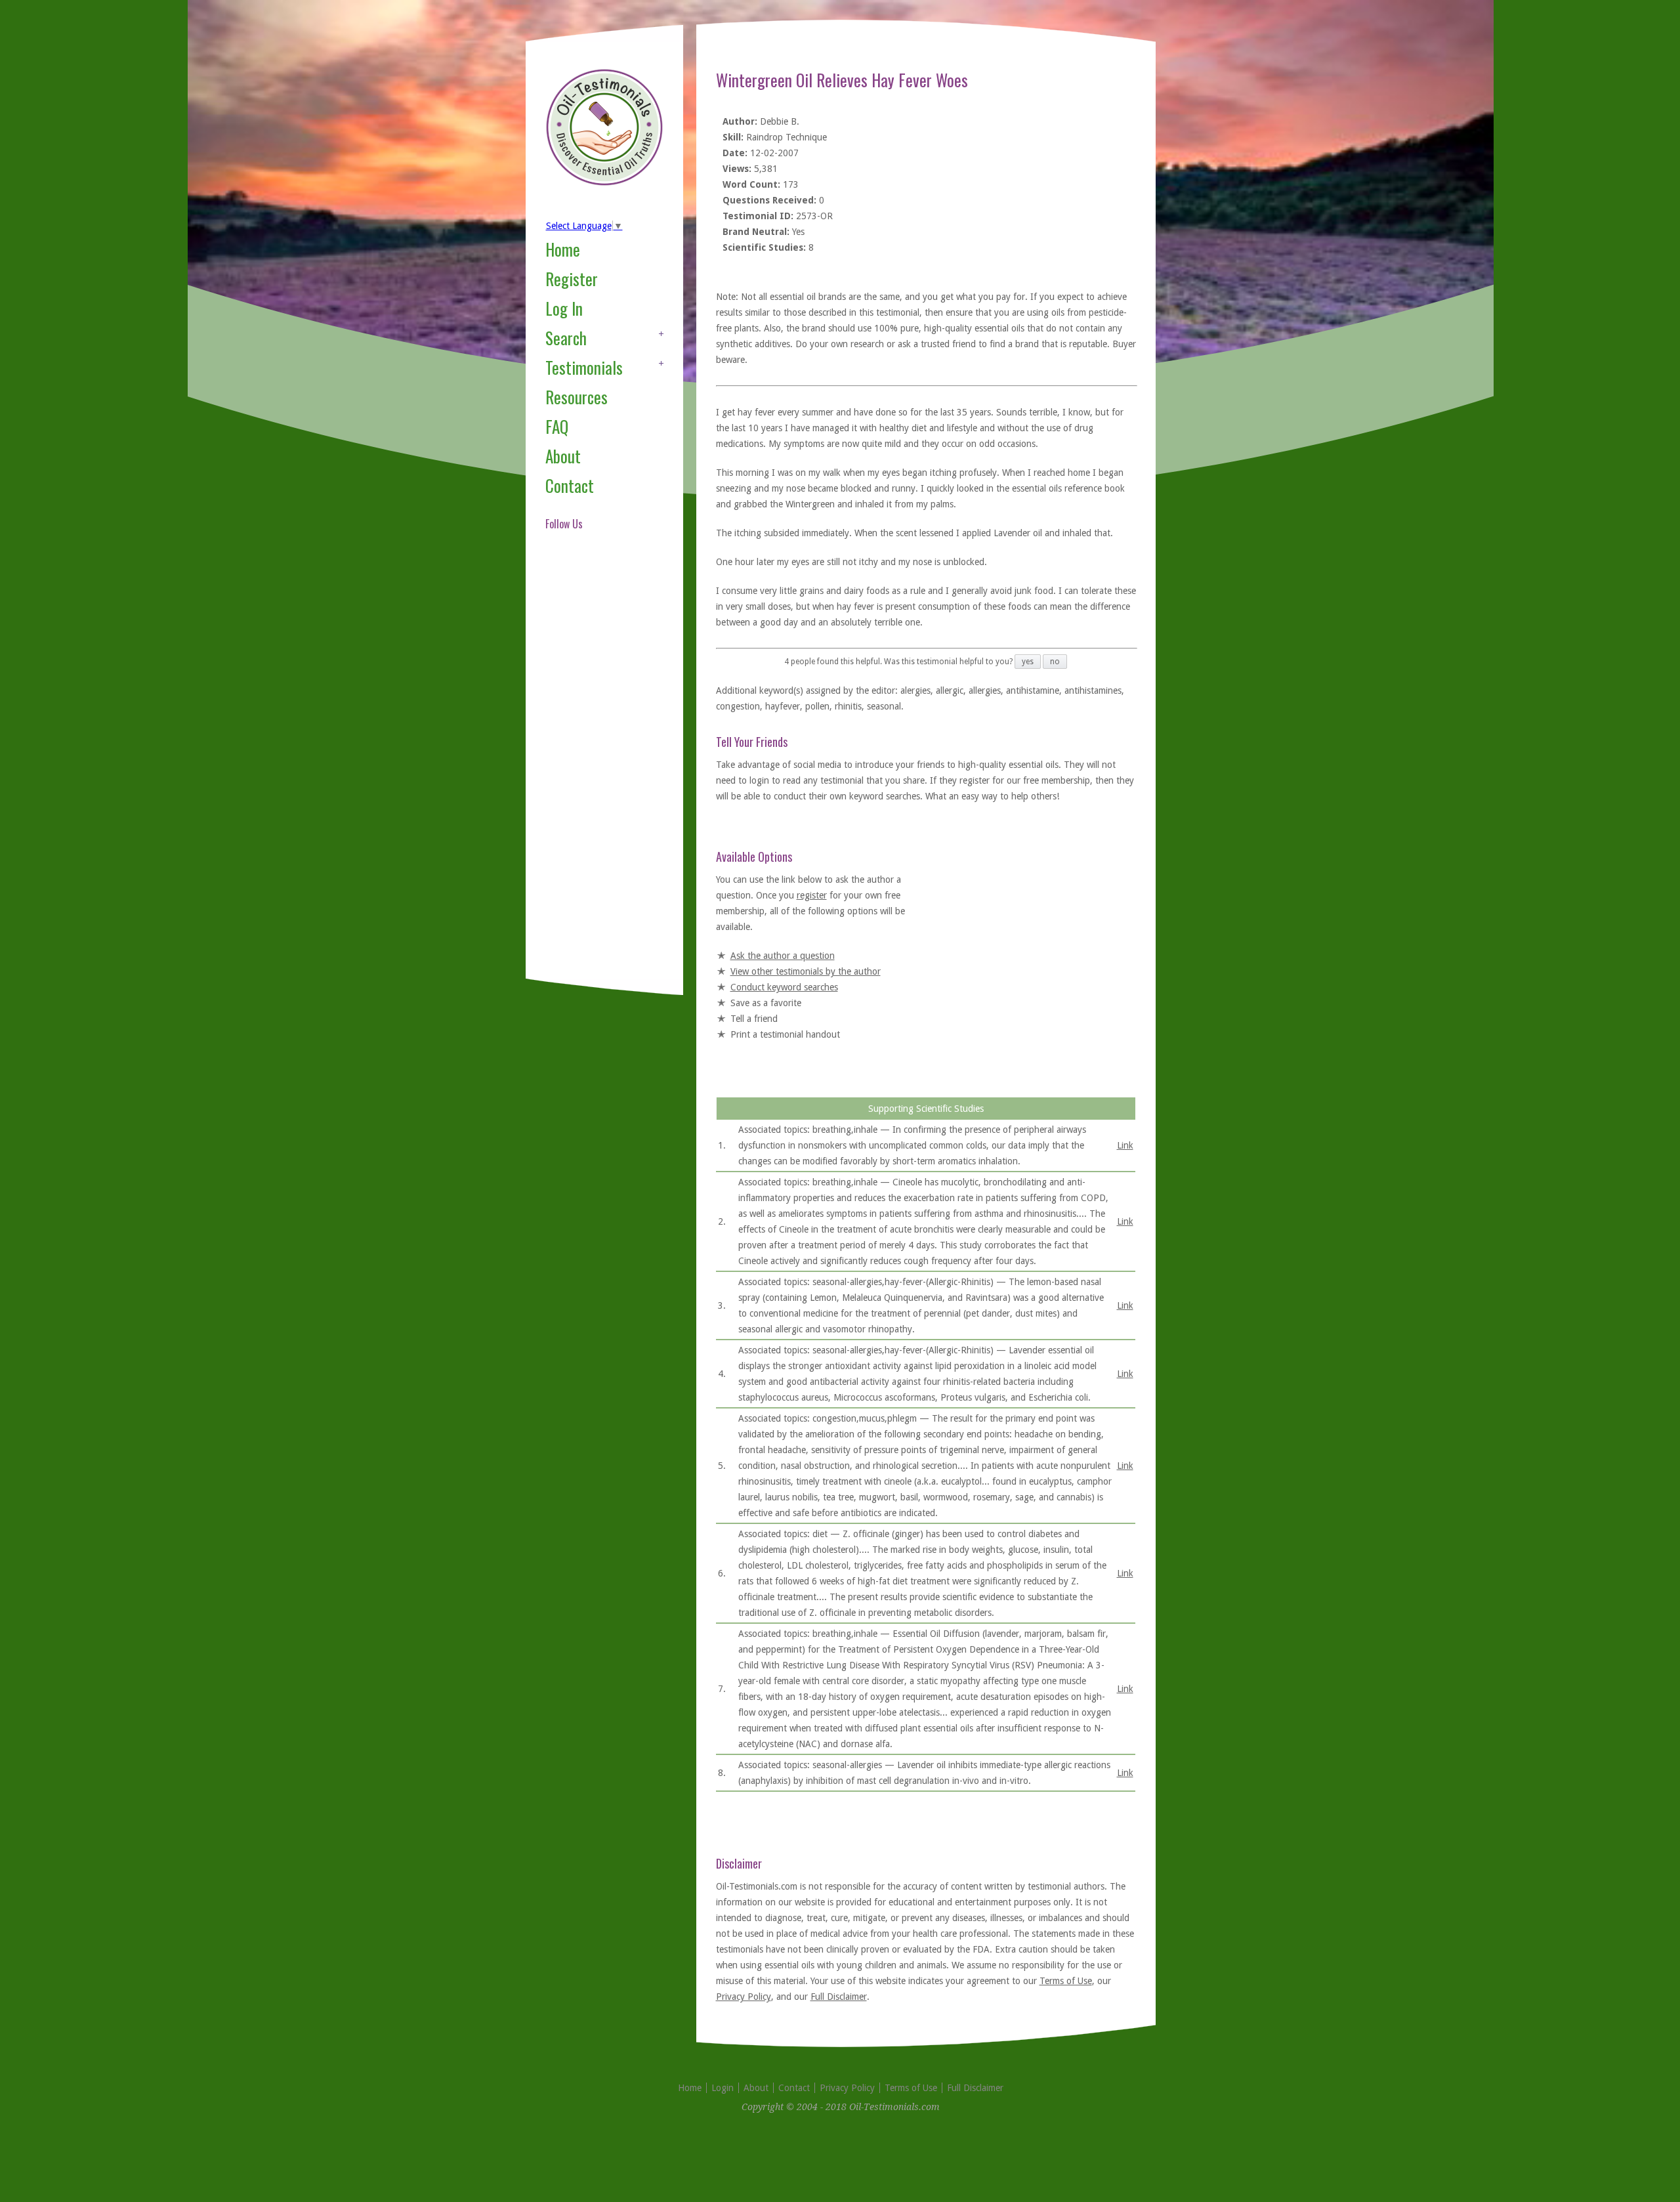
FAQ (557, 426)
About (563, 456)
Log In (564, 308)
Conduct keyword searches (784, 987)
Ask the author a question (783, 956)
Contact (570, 485)
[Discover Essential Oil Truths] (604, 183)
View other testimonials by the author (806, 971)
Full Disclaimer (839, 1997)
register (812, 895)
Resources (577, 397)
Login (723, 2088)
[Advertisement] (598, 771)
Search (566, 338)
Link (1125, 1145)
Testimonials (584, 367)
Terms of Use (1066, 1981)
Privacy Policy (744, 1997)
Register (572, 279)
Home (563, 249)
